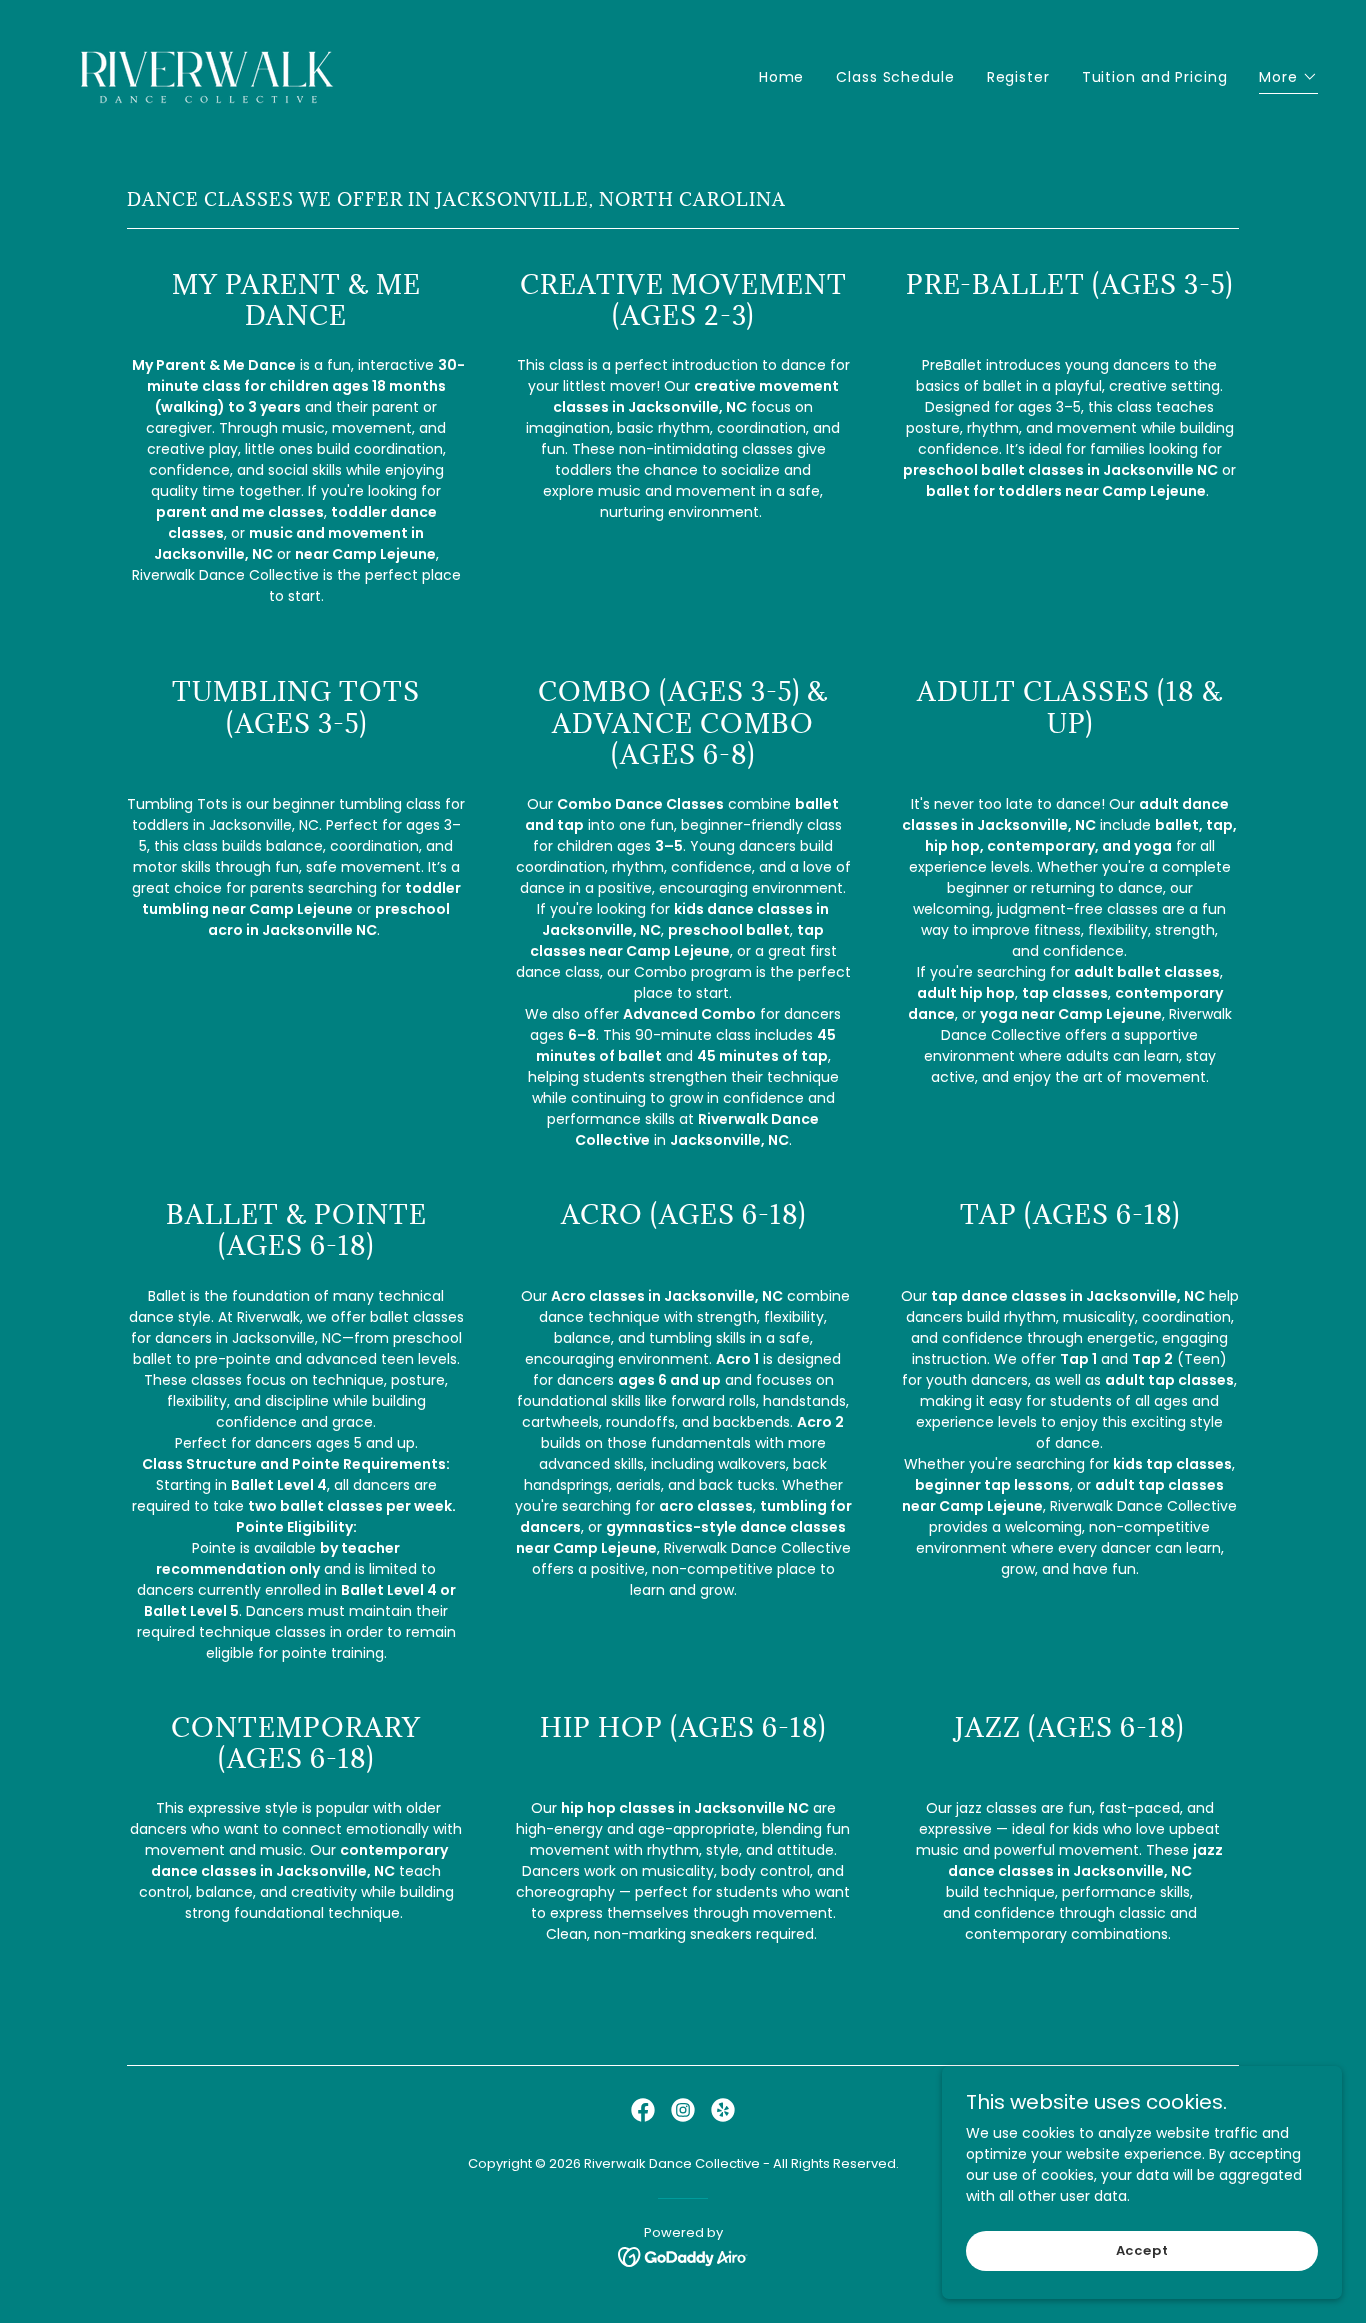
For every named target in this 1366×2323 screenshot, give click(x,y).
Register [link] (1018, 77)
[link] (208, 73)
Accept (1142, 2250)
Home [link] (782, 77)
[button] (1288, 79)
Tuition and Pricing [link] (1155, 77)
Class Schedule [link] (895, 77)
